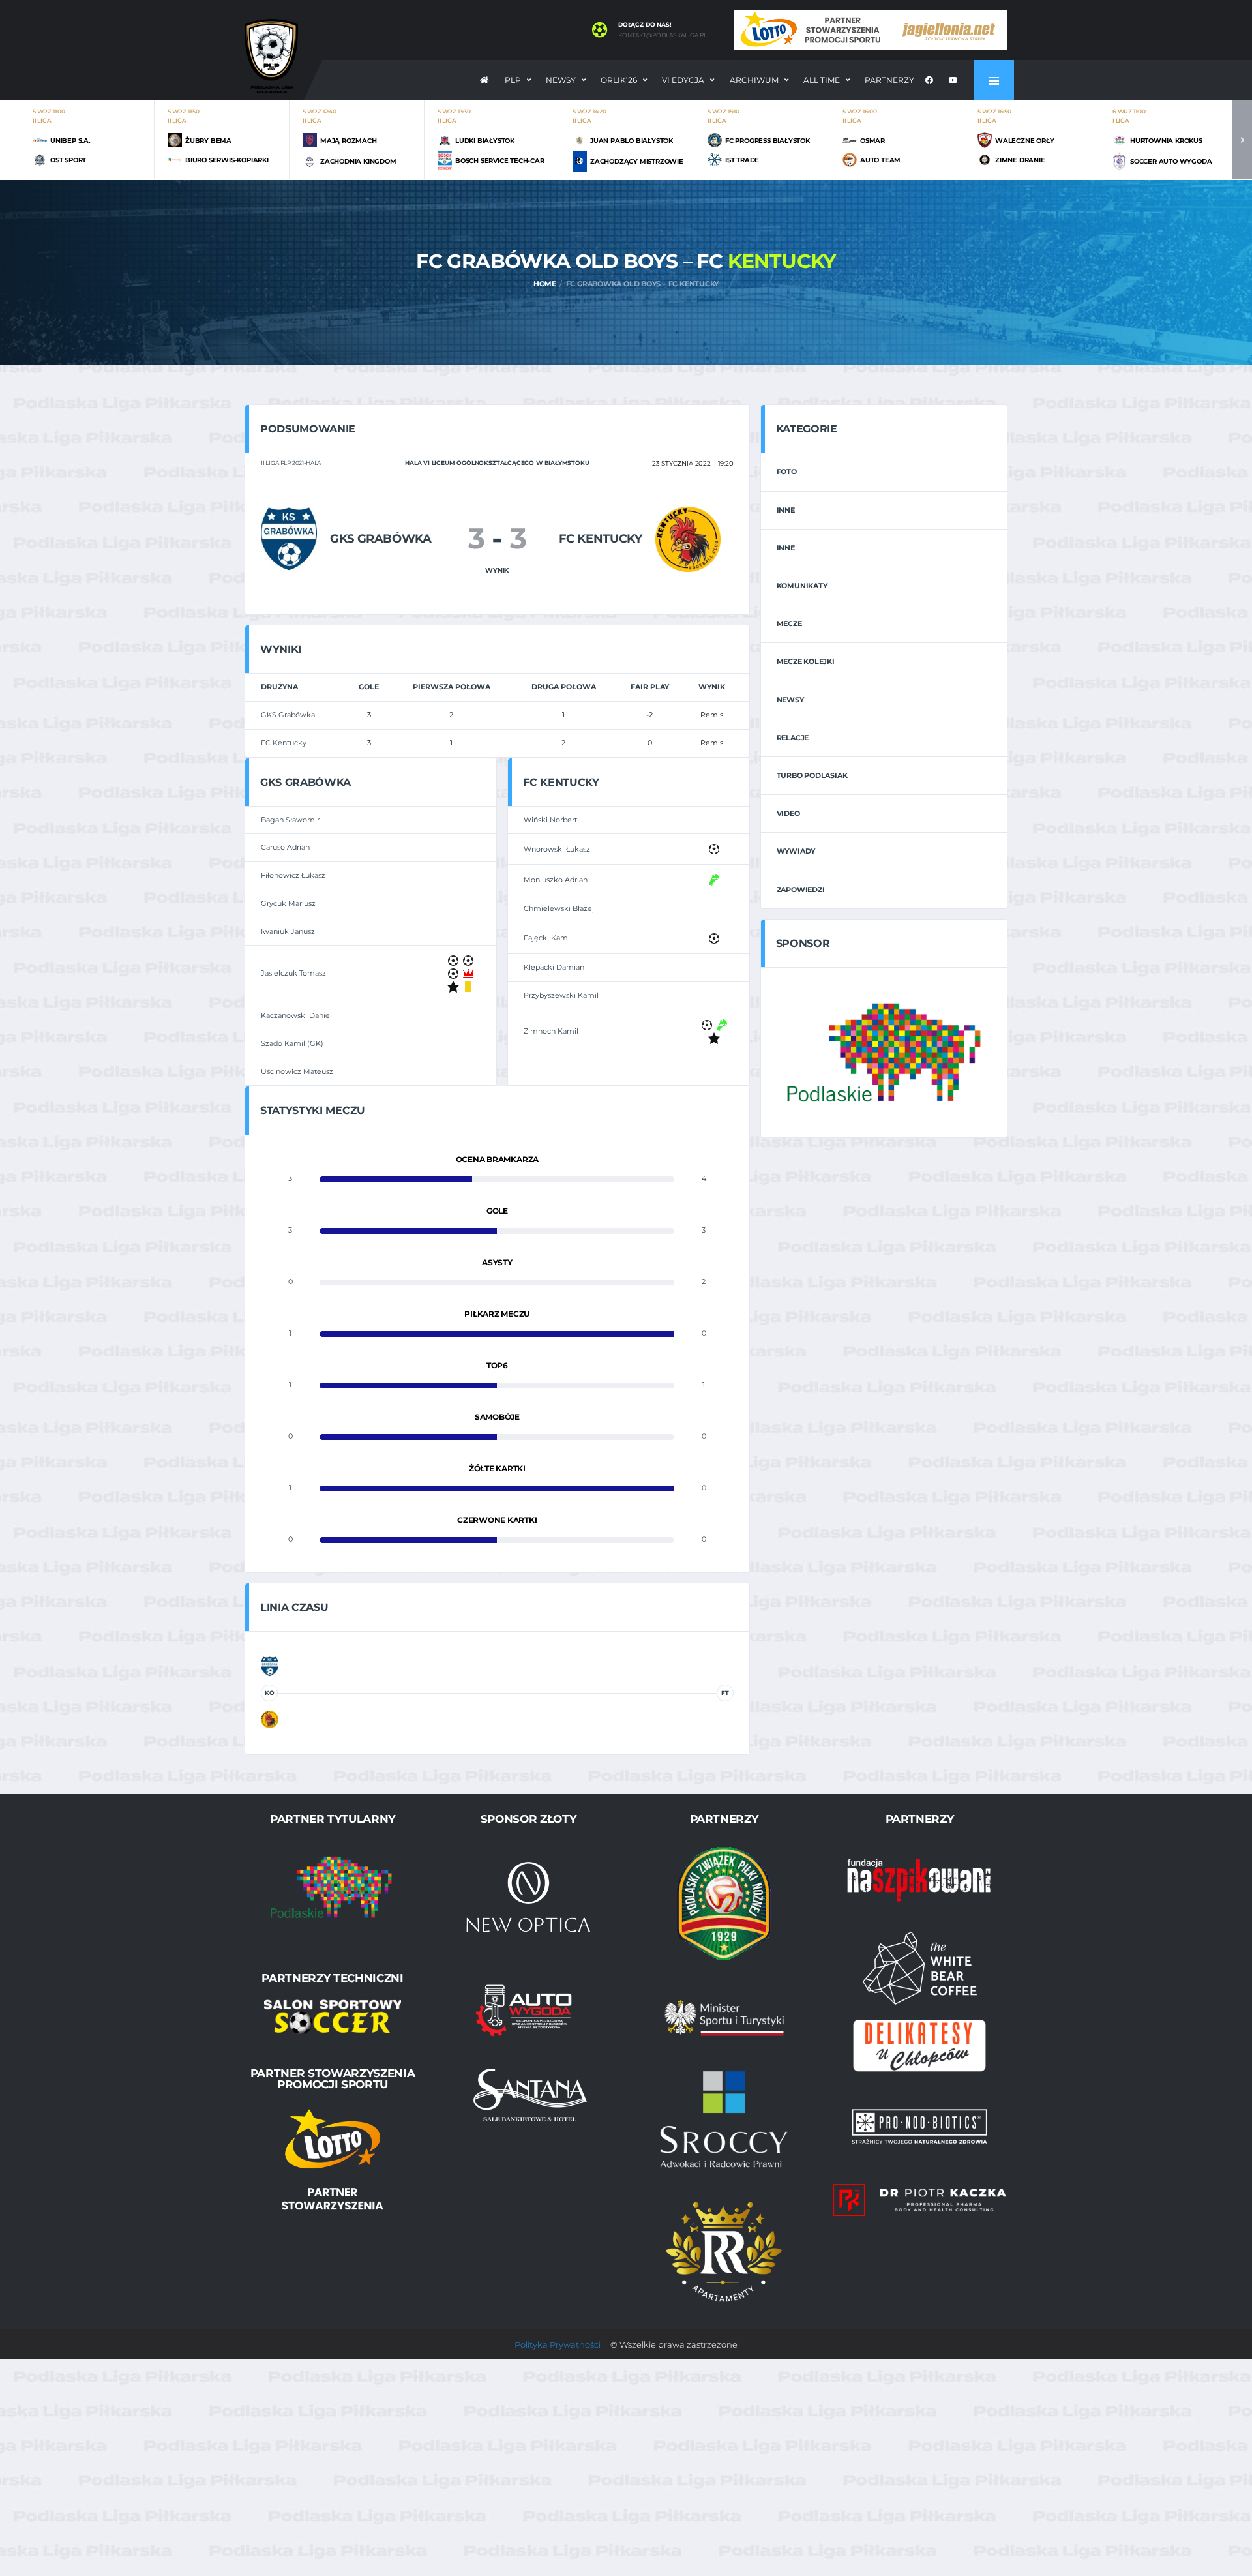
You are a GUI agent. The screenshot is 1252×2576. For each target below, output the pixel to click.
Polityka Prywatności (558, 2344)
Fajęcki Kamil (548, 938)
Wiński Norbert (550, 820)
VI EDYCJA (683, 80)
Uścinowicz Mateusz (297, 1071)
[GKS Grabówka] (289, 538)
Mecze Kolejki (806, 661)
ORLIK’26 (619, 80)
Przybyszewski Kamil (561, 995)
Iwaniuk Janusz (288, 931)
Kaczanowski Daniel (296, 1015)
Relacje (793, 738)
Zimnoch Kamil (551, 1031)
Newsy (561, 80)
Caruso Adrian (285, 847)
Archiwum (754, 80)
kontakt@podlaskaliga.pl (663, 35)
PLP (513, 80)
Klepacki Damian (554, 967)
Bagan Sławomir (290, 820)
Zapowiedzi (801, 890)
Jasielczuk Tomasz (293, 973)
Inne (786, 510)
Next (1242, 140)
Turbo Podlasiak (812, 775)
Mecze (789, 623)
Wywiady (796, 851)
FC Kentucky (284, 743)
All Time (822, 80)
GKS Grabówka (288, 715)
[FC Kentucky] (688, 538)
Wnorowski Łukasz (557, 849)
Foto (787, 472)
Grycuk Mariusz (288, 903)
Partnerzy (889, 80)
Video (788, 813)
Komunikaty (802, 586)
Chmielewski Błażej (559, 908)
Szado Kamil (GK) (292, 1043)
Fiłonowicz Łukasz (293, 875)
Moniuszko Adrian (556, 880)
